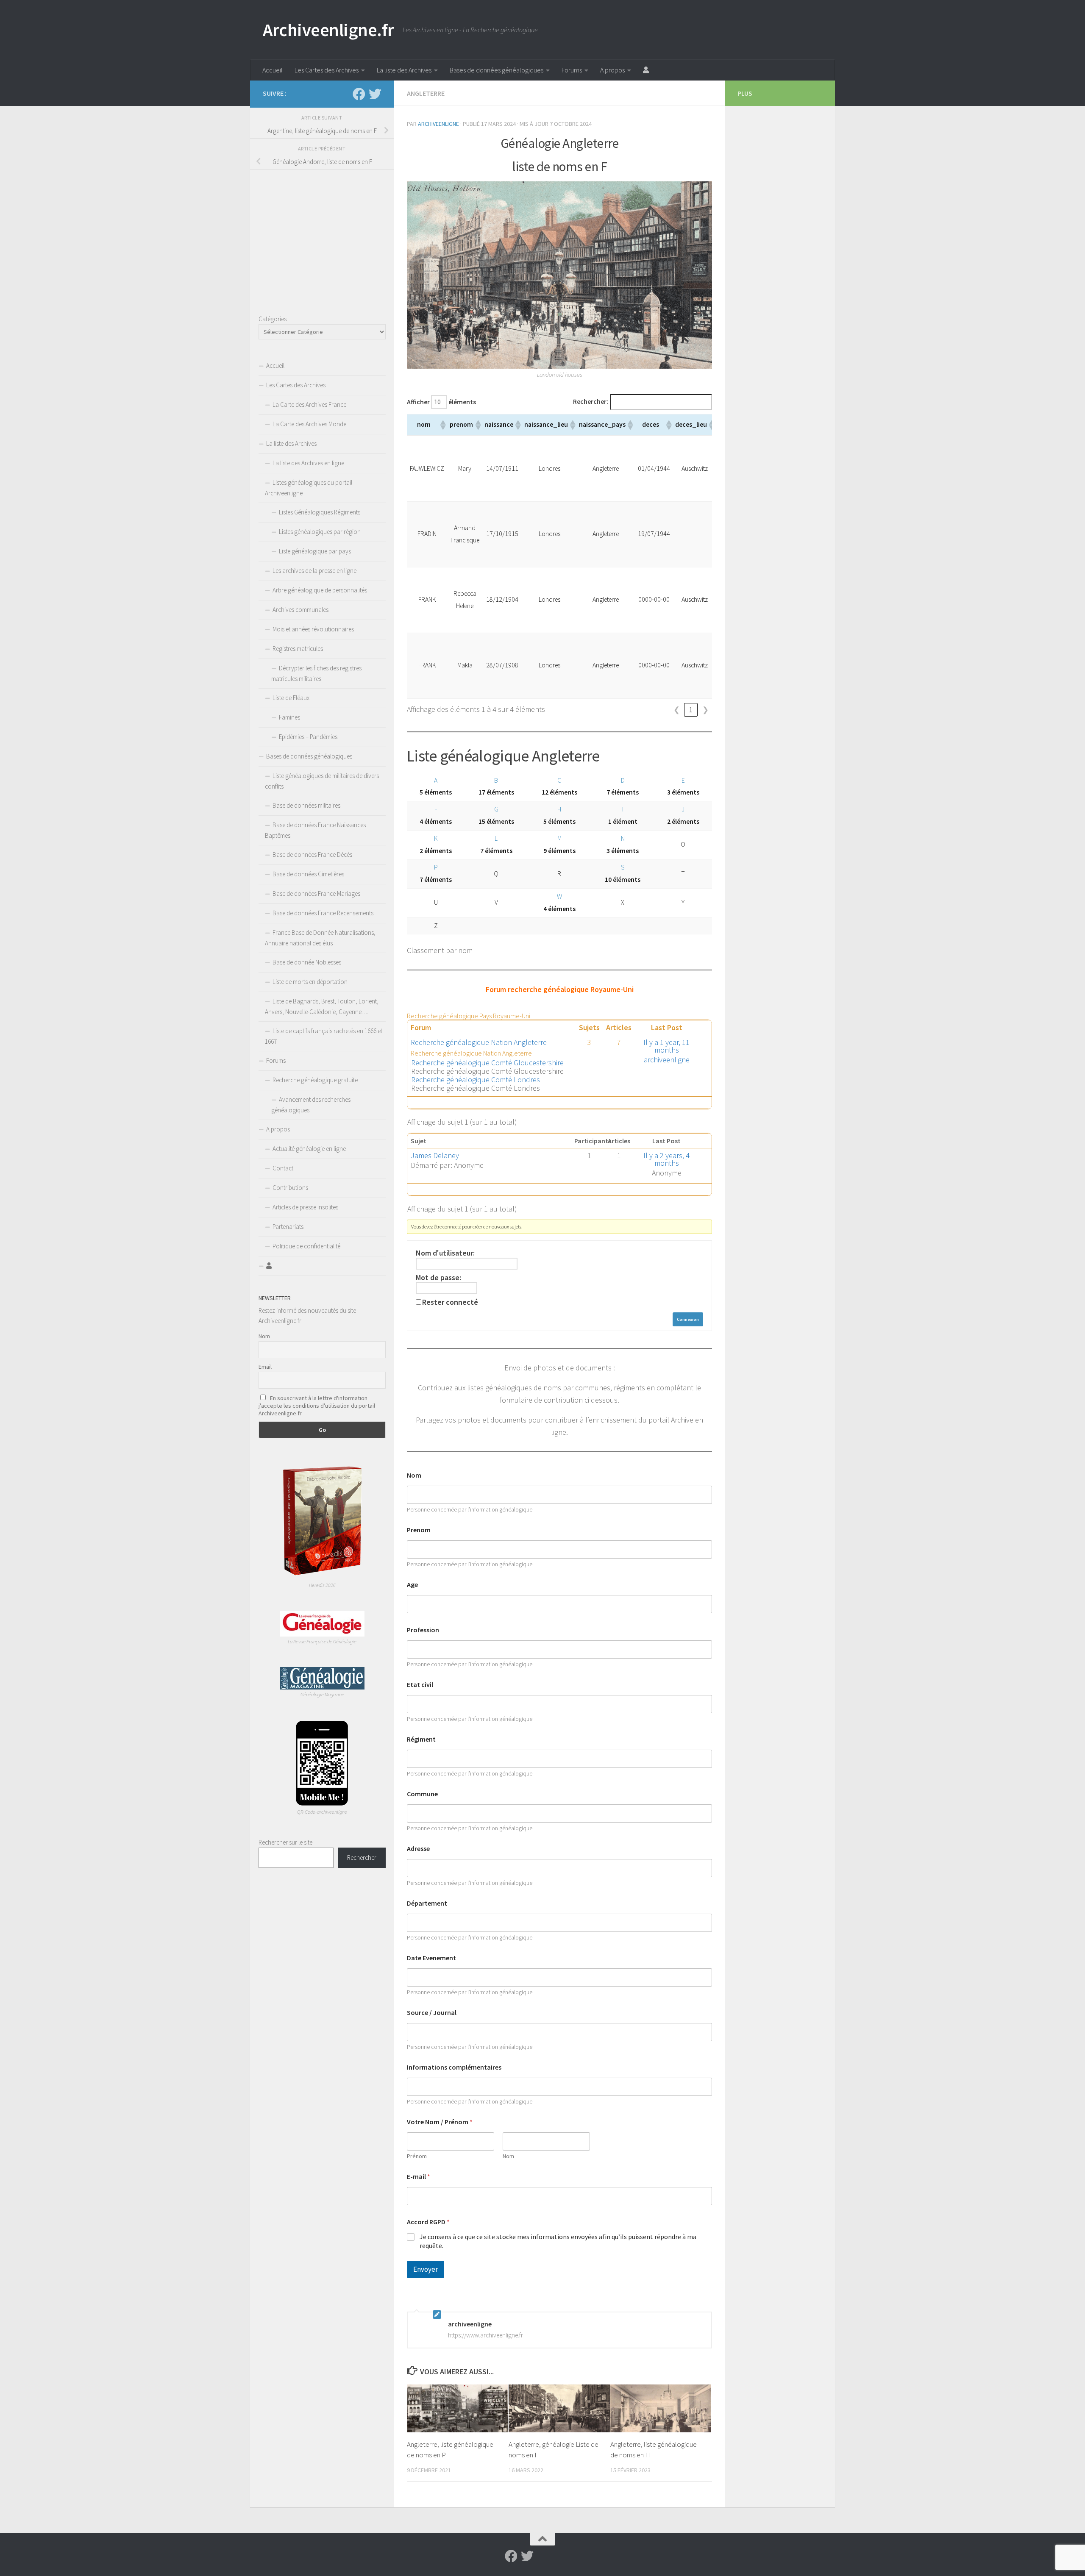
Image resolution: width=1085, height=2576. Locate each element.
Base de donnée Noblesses (307, 962)
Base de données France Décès (312, 854)
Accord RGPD (428, 2222)
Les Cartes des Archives (327, 70)
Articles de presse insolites (305, 1207)
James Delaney (435, 1155)
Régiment (421, 1739)
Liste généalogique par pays (315, 551)
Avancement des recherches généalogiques (311, 1105)
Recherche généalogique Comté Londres (476, 1080)
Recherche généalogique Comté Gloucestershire (487, 1063)
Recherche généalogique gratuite (315, 1080)
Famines (289, 717)
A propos (612, 70)
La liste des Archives (404, 70)
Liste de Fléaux (291, 698)
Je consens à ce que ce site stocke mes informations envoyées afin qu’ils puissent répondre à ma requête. (558, 2241)
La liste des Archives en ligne (308, 463)
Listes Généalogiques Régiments (320, 512)
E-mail (419, 2177)
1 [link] (691, 710)
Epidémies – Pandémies (308, 737)
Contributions (290, 1188)
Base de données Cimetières (308, 874)
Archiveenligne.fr (328, 30)
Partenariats (288, 1227)
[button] (442, 425)
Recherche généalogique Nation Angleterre (479, 1042)
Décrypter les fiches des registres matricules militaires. (316, 673)
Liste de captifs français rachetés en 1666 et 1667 (324, 1036)
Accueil (273, 70)
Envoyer (426, 2269)
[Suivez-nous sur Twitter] (375, 94)
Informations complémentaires (454, 2067)
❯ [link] (705, 710)
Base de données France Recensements (323, 913)
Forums (572, 70)
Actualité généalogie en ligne (309, 1149)
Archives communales (300, 610)
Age (412, 1585)
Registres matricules (298, 649)
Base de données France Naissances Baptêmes (315, 830)
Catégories (273, 319)
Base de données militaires (306, 805)
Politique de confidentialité (306, 1246)
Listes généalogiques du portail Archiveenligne (309, 488)
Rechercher (362, 1858)
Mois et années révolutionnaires (313, 629)
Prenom (419, 1530)
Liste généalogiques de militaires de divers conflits (322, 781)
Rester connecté (450, 1302)
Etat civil (420, 1685)
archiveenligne (438, 124)
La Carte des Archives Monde (309, 424)
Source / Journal (432, 2013)
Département (427, 1903)
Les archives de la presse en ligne (314, 571)
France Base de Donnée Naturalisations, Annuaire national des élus (320, 938)
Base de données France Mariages (316, 893)
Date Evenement (431, 1958)
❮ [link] (677, 710)
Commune (422, 1794)
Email (265, 1367)
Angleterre (426, 93)
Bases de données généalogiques (497, 70)
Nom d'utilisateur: (445, 1253)
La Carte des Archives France (309, 404)
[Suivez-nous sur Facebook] (359, 94)
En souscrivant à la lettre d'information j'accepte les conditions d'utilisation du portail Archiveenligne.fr (317, 1406)
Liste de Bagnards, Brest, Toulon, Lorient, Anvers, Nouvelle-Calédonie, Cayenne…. (322, 1006)
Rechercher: (591, 402)
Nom (414, 1475)
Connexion (688, 1319)
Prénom (417, 2156)
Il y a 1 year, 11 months (666, 1046)
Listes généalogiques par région (320, 532)
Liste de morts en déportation (310, 982)
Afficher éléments (441, 402)
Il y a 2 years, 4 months (666, 1159)
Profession (423, 1630)
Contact (283, 1168)
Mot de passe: (438, 1278)
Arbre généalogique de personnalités (320, 590)
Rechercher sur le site (285, 1842)
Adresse (418, 1849)
